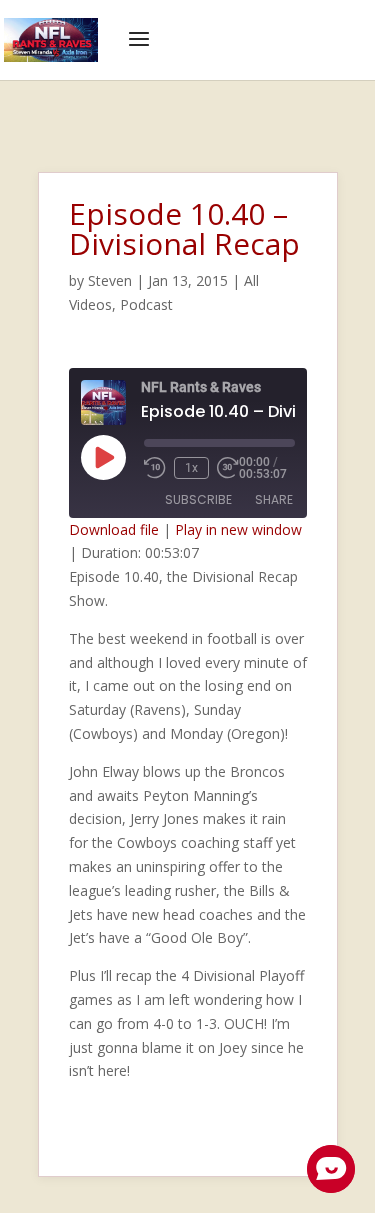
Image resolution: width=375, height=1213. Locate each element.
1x (191, 468)
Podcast (146, 304)
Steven (110, 280)
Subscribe (198, 499)
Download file (114, 529)
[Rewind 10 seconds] (155, 468)
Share (274, 499)
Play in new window (238, 529)
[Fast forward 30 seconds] (228, 468)
